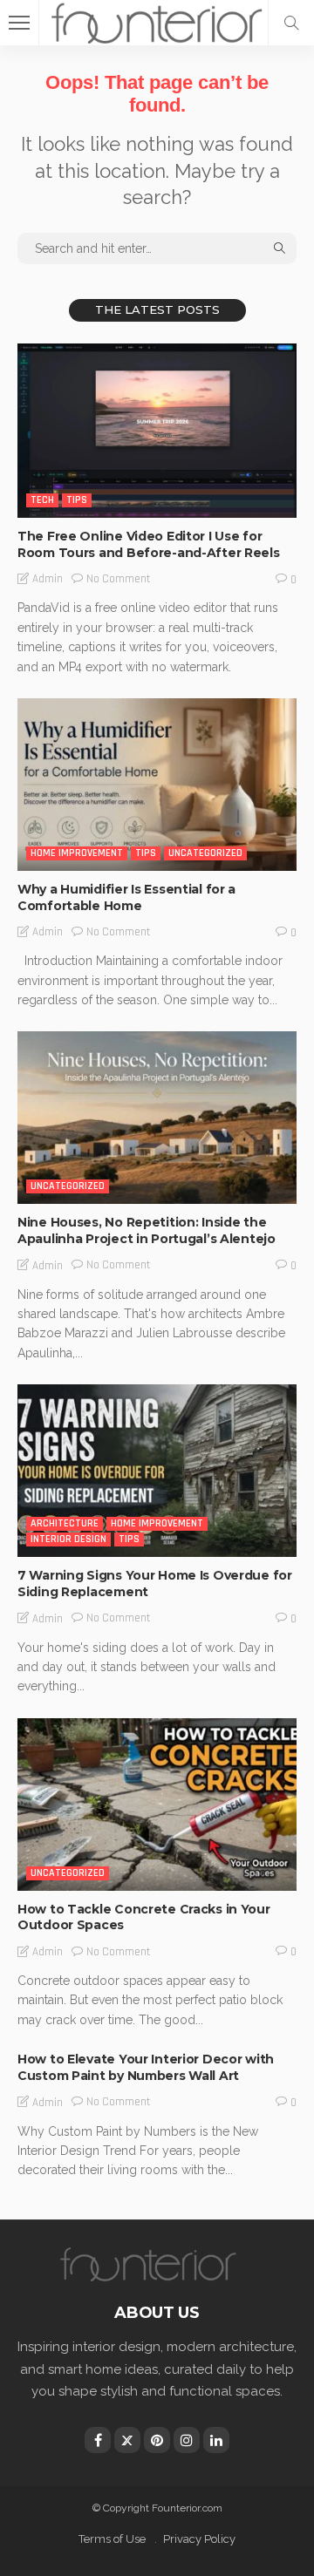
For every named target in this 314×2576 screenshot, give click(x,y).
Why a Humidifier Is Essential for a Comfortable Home (126, 897)
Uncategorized (205, 853)
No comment (118, 579)
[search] (291, 23)
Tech (42, 500)
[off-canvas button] (19, 23)
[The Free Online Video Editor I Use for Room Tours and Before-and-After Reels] (157, 431)
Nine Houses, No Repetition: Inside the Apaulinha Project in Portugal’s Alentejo (147, 1230)
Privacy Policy (199, 2539)
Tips (77, 500)
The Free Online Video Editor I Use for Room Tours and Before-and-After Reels (149, 544)
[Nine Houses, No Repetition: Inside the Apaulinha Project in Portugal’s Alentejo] (157, 1118)
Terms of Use (112, 2539)
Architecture (65, 1523)
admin (48, 579)
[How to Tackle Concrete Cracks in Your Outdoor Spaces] (157, 1805)
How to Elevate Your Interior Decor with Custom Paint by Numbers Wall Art (146, 2067)
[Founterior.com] (157, 20)
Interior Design (68, 1539)
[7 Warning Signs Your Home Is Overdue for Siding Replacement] (157, 1471)
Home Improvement (77, 853)
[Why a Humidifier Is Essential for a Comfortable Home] (157, 785)
